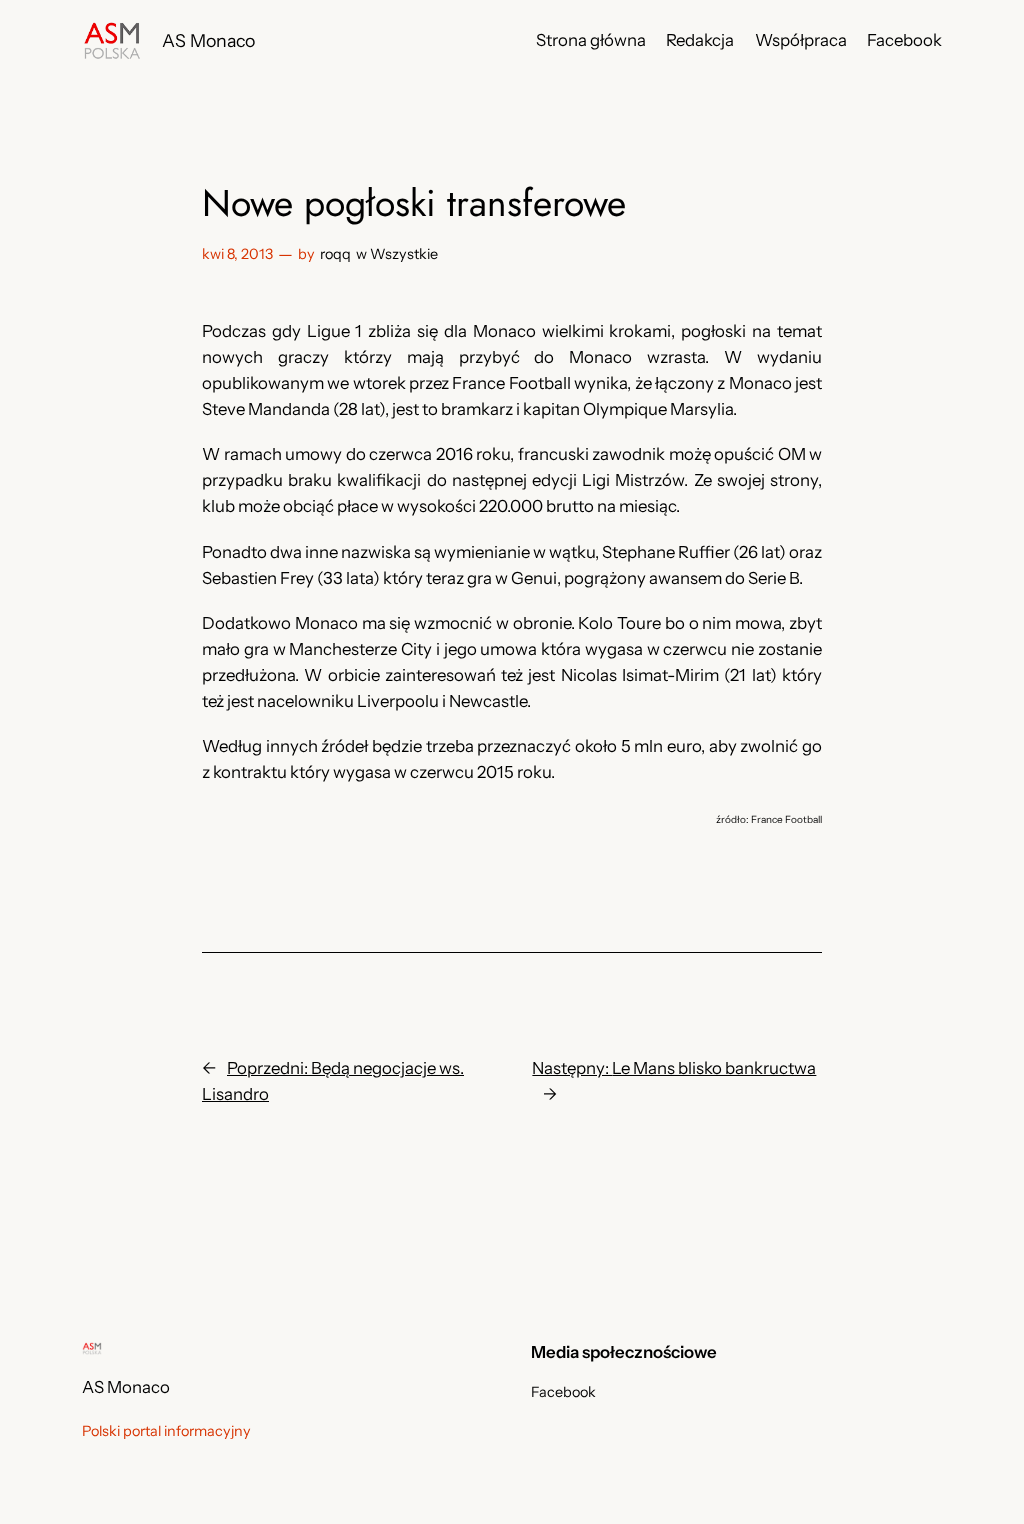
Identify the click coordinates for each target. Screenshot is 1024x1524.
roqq (335, 254)
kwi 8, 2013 (237, 254)
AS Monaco (208, 40)
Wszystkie (404, 254)
